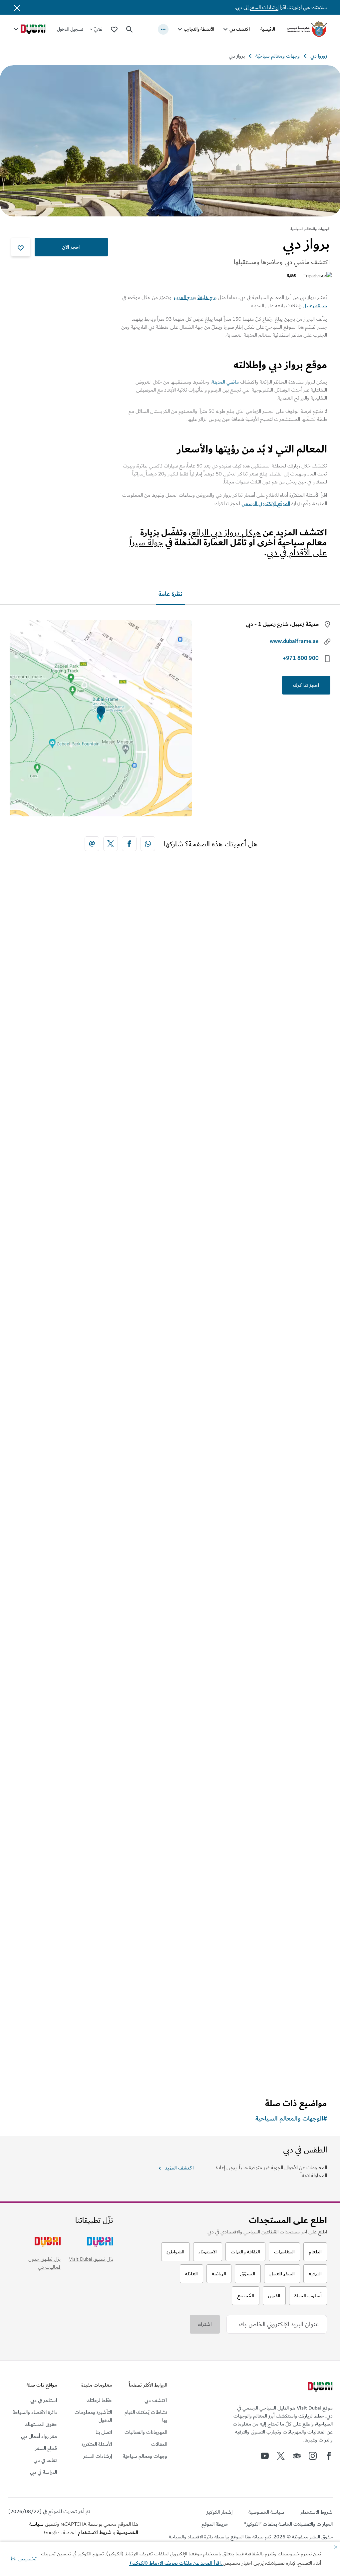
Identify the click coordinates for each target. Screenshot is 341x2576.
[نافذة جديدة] (148, 844)
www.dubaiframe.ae (294, 641)
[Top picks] (114, 29)
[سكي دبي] (170, 1023)
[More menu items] (163, 29)
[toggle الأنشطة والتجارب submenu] (180, 29)
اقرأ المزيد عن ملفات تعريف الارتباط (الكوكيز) (176, 2563)
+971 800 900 (301, 658)
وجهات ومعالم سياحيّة (278, 56)
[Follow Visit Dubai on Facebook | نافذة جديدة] (329, 2456)
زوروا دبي (319, 56)
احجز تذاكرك (306, 685)
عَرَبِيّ (98, 29)
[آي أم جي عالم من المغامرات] (170, 1596)
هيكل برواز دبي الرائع (226, 533)
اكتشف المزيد (179, 2168)
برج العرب (184, 297)
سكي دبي (307, 1154)
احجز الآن (71, 247)
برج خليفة (207, 297)
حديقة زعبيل (315, 306)
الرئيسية (268, 29)
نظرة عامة (170, 594)
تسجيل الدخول (70, 29)
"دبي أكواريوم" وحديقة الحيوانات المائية (270, 1441)
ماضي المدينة (225, 382)
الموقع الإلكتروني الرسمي (266, 503)
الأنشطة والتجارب (199, 29)
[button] (24, 2559)
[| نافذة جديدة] (313, 2456)
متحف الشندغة (300, 2015)
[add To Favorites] (21, 247)
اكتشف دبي (240, 29)
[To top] (30, 2507)
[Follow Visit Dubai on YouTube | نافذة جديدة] (265, 2456)
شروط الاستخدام (95, 2532)
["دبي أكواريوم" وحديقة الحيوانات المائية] (170, 1309)
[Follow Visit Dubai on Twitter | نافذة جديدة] (281, 2456)
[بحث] (130, 29)
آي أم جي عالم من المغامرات (283, 1728)
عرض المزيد (304, 2069)
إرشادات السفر (264, 7)
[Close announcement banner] (17, 7)
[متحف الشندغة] (170, 1883)
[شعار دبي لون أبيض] (319, 2388)
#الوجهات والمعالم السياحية (291, 2119)
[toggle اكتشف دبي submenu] (225, 29)
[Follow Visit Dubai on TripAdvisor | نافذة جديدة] (297, 2456)
